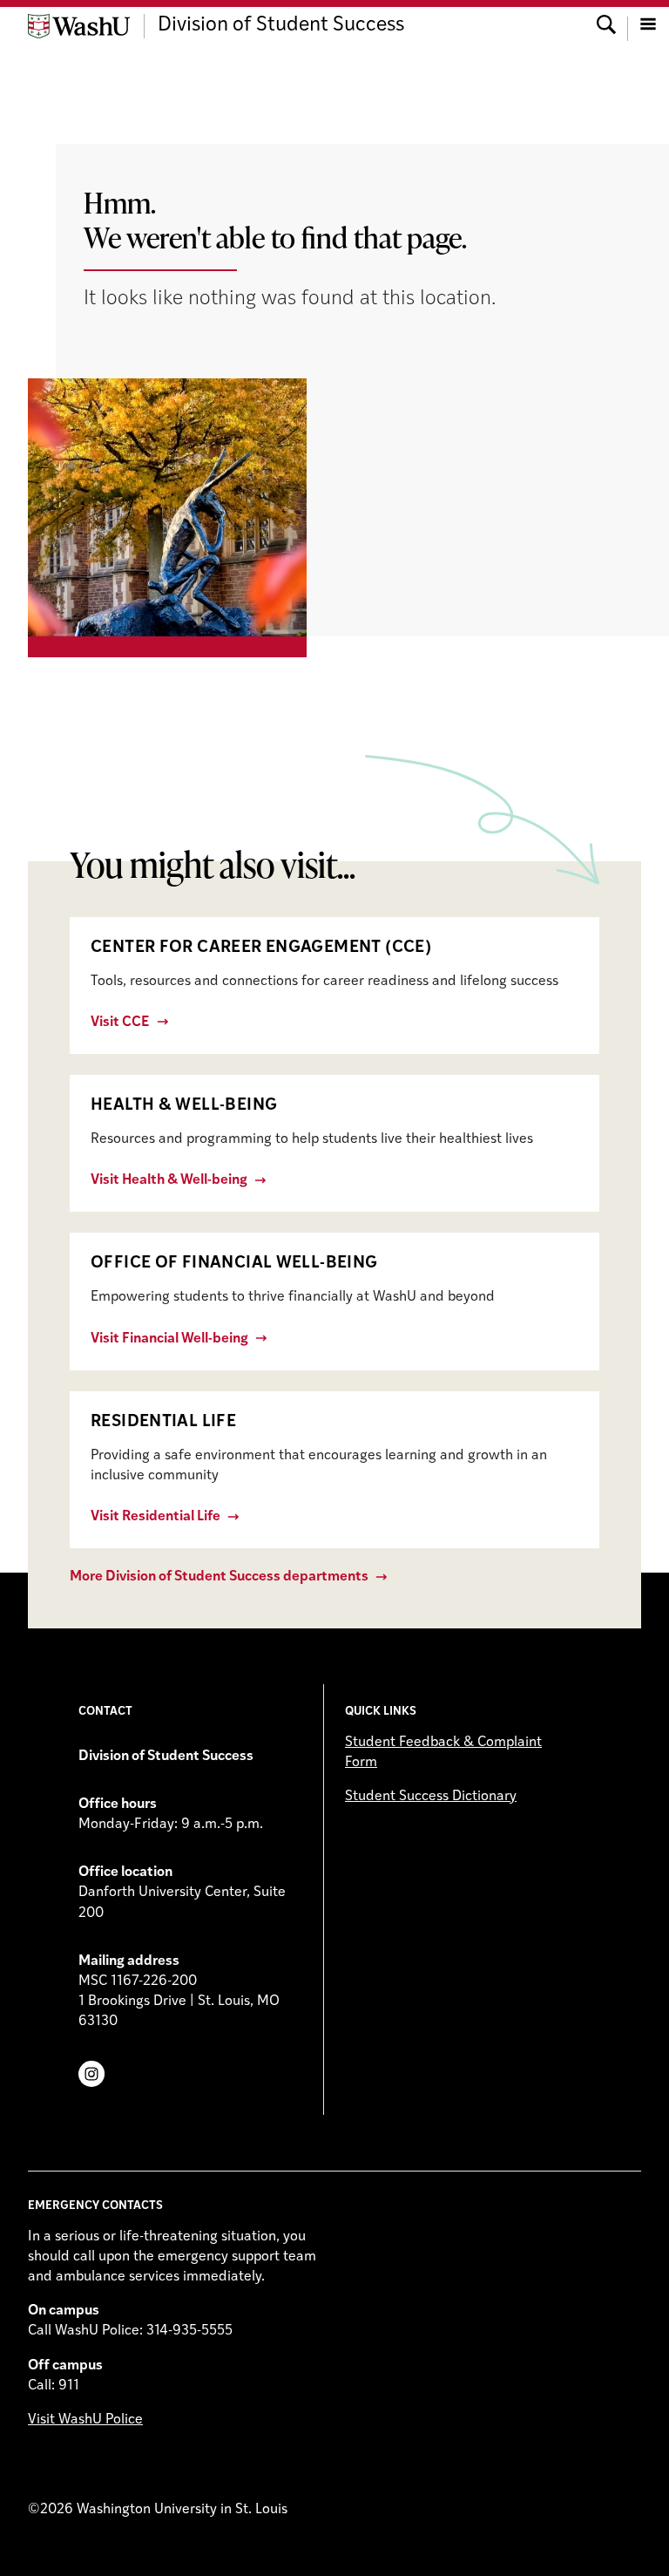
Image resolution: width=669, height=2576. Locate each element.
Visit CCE (120, 1023)
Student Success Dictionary (431, 1797)
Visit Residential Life (155, 1517)
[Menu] (648, 26)
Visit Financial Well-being (169, 1339)
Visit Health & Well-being (169, 1180)
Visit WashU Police (85, 2420)
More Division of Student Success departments (219, 1577)
